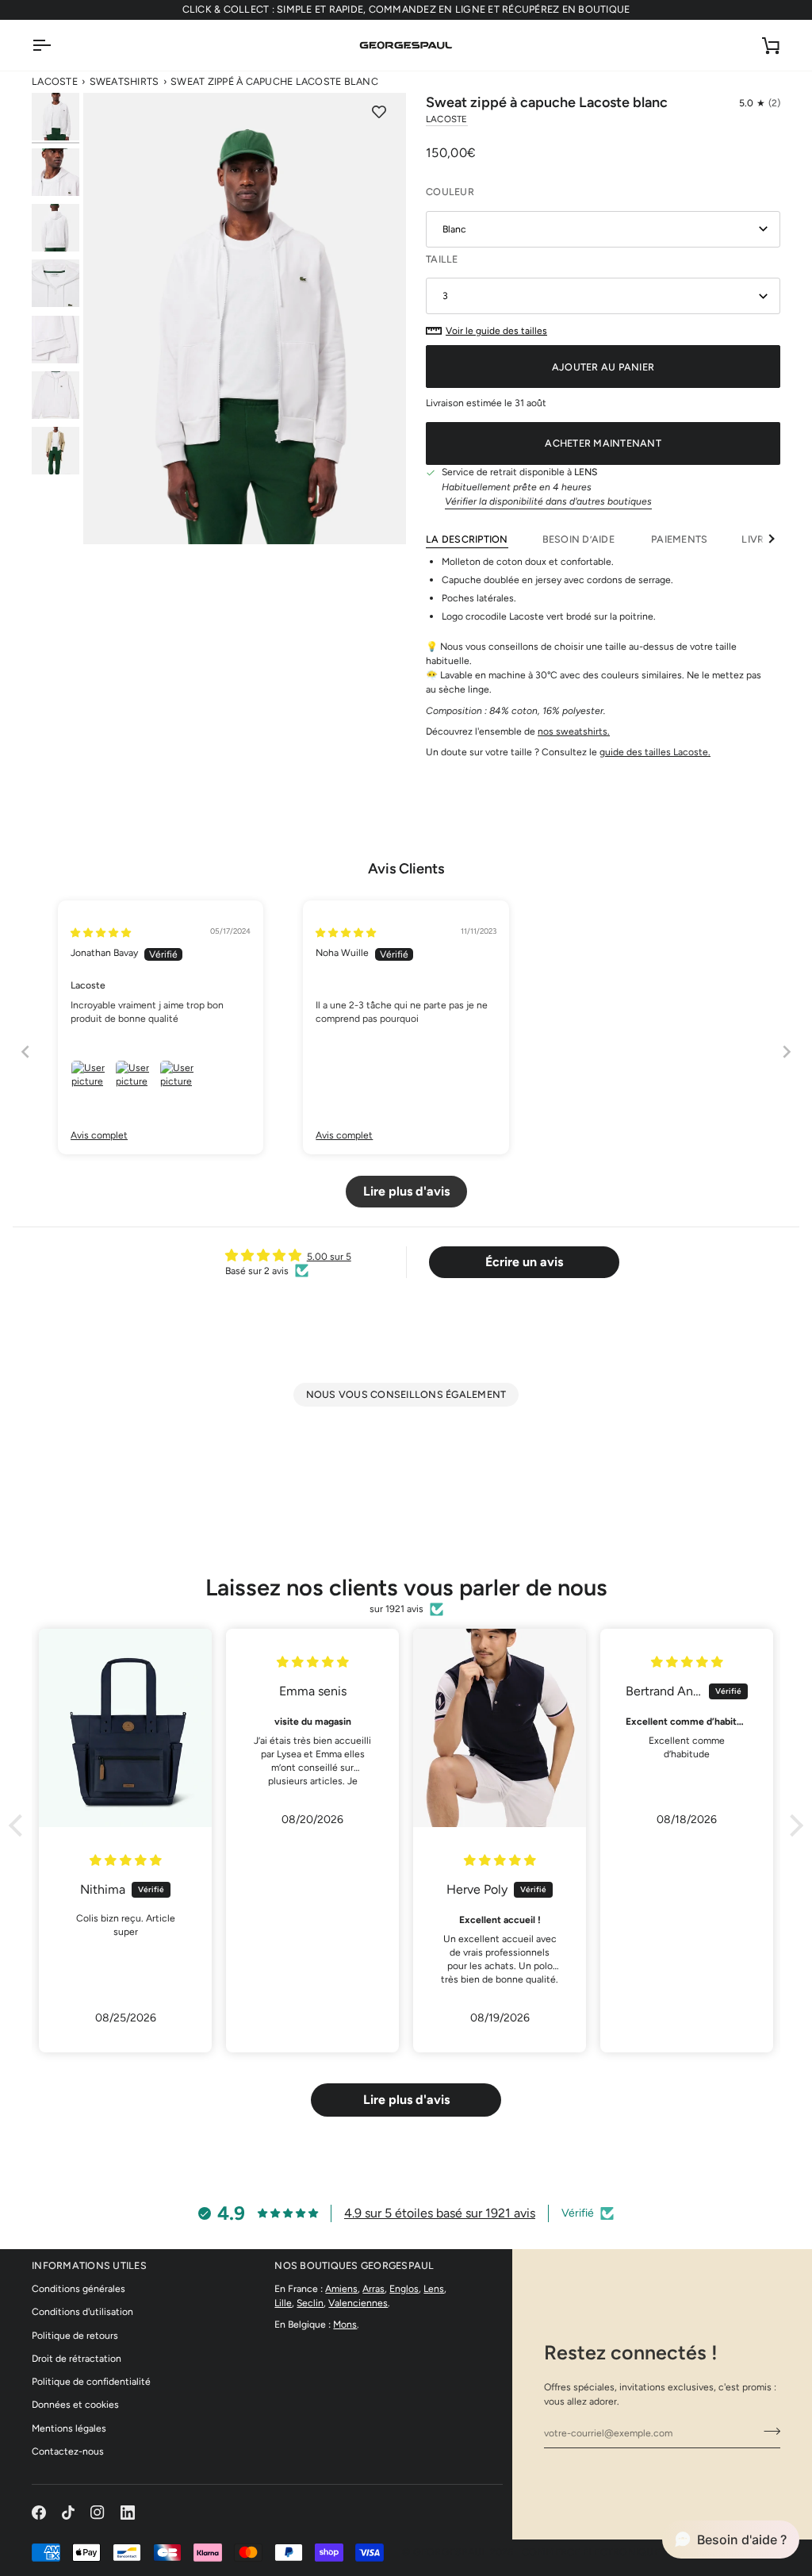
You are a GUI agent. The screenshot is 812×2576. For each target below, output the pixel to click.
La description (467, 539)
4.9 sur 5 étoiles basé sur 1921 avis (440, 2213)
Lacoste (55, 81)
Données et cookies (75, 2404)
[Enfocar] (245, 319)
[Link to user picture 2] (134, 1079)
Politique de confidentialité (91, 2381)
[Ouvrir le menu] (56, 45)
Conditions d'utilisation (82, 2311)
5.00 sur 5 (329, 1256)
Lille (283, 2303)
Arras (373, 2288)
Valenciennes (358, 2303)
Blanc (454, 229)
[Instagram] (98, 2513)
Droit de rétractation (77, 2358)
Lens (434, 2288)
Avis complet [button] (99, 1135)
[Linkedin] (128, 2513)
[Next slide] (787, 1052)
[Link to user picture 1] (90, 1079)
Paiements (679, 539)
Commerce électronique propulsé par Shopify (651, 2552)
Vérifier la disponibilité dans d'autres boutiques (548, 501)
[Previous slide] (25, 1052)
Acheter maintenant (603, 443)
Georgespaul (450, 2552)
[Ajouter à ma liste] (379, 113)
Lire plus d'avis (406, 2100)
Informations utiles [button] (89, 2265)
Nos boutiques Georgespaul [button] (354, 2265)
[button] (760, 103)
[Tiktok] (68, 2513)
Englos (404, 2288)
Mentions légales (69, 2428)
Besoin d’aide (580, 539)
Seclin (310, 2303)
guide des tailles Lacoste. (655, 752)
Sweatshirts (124, 81)
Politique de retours (75, 2335)
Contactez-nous (68, 2451)
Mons (345, 2324)
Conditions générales (79, 2288)
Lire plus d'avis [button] (406, 1191)
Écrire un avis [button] (524, 1262)
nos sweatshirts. (574, 731)
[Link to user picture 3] (178, 1079)
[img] (101, 933)
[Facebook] (39, 2513)
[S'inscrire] (767, 2431)
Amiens (341, 2288)
